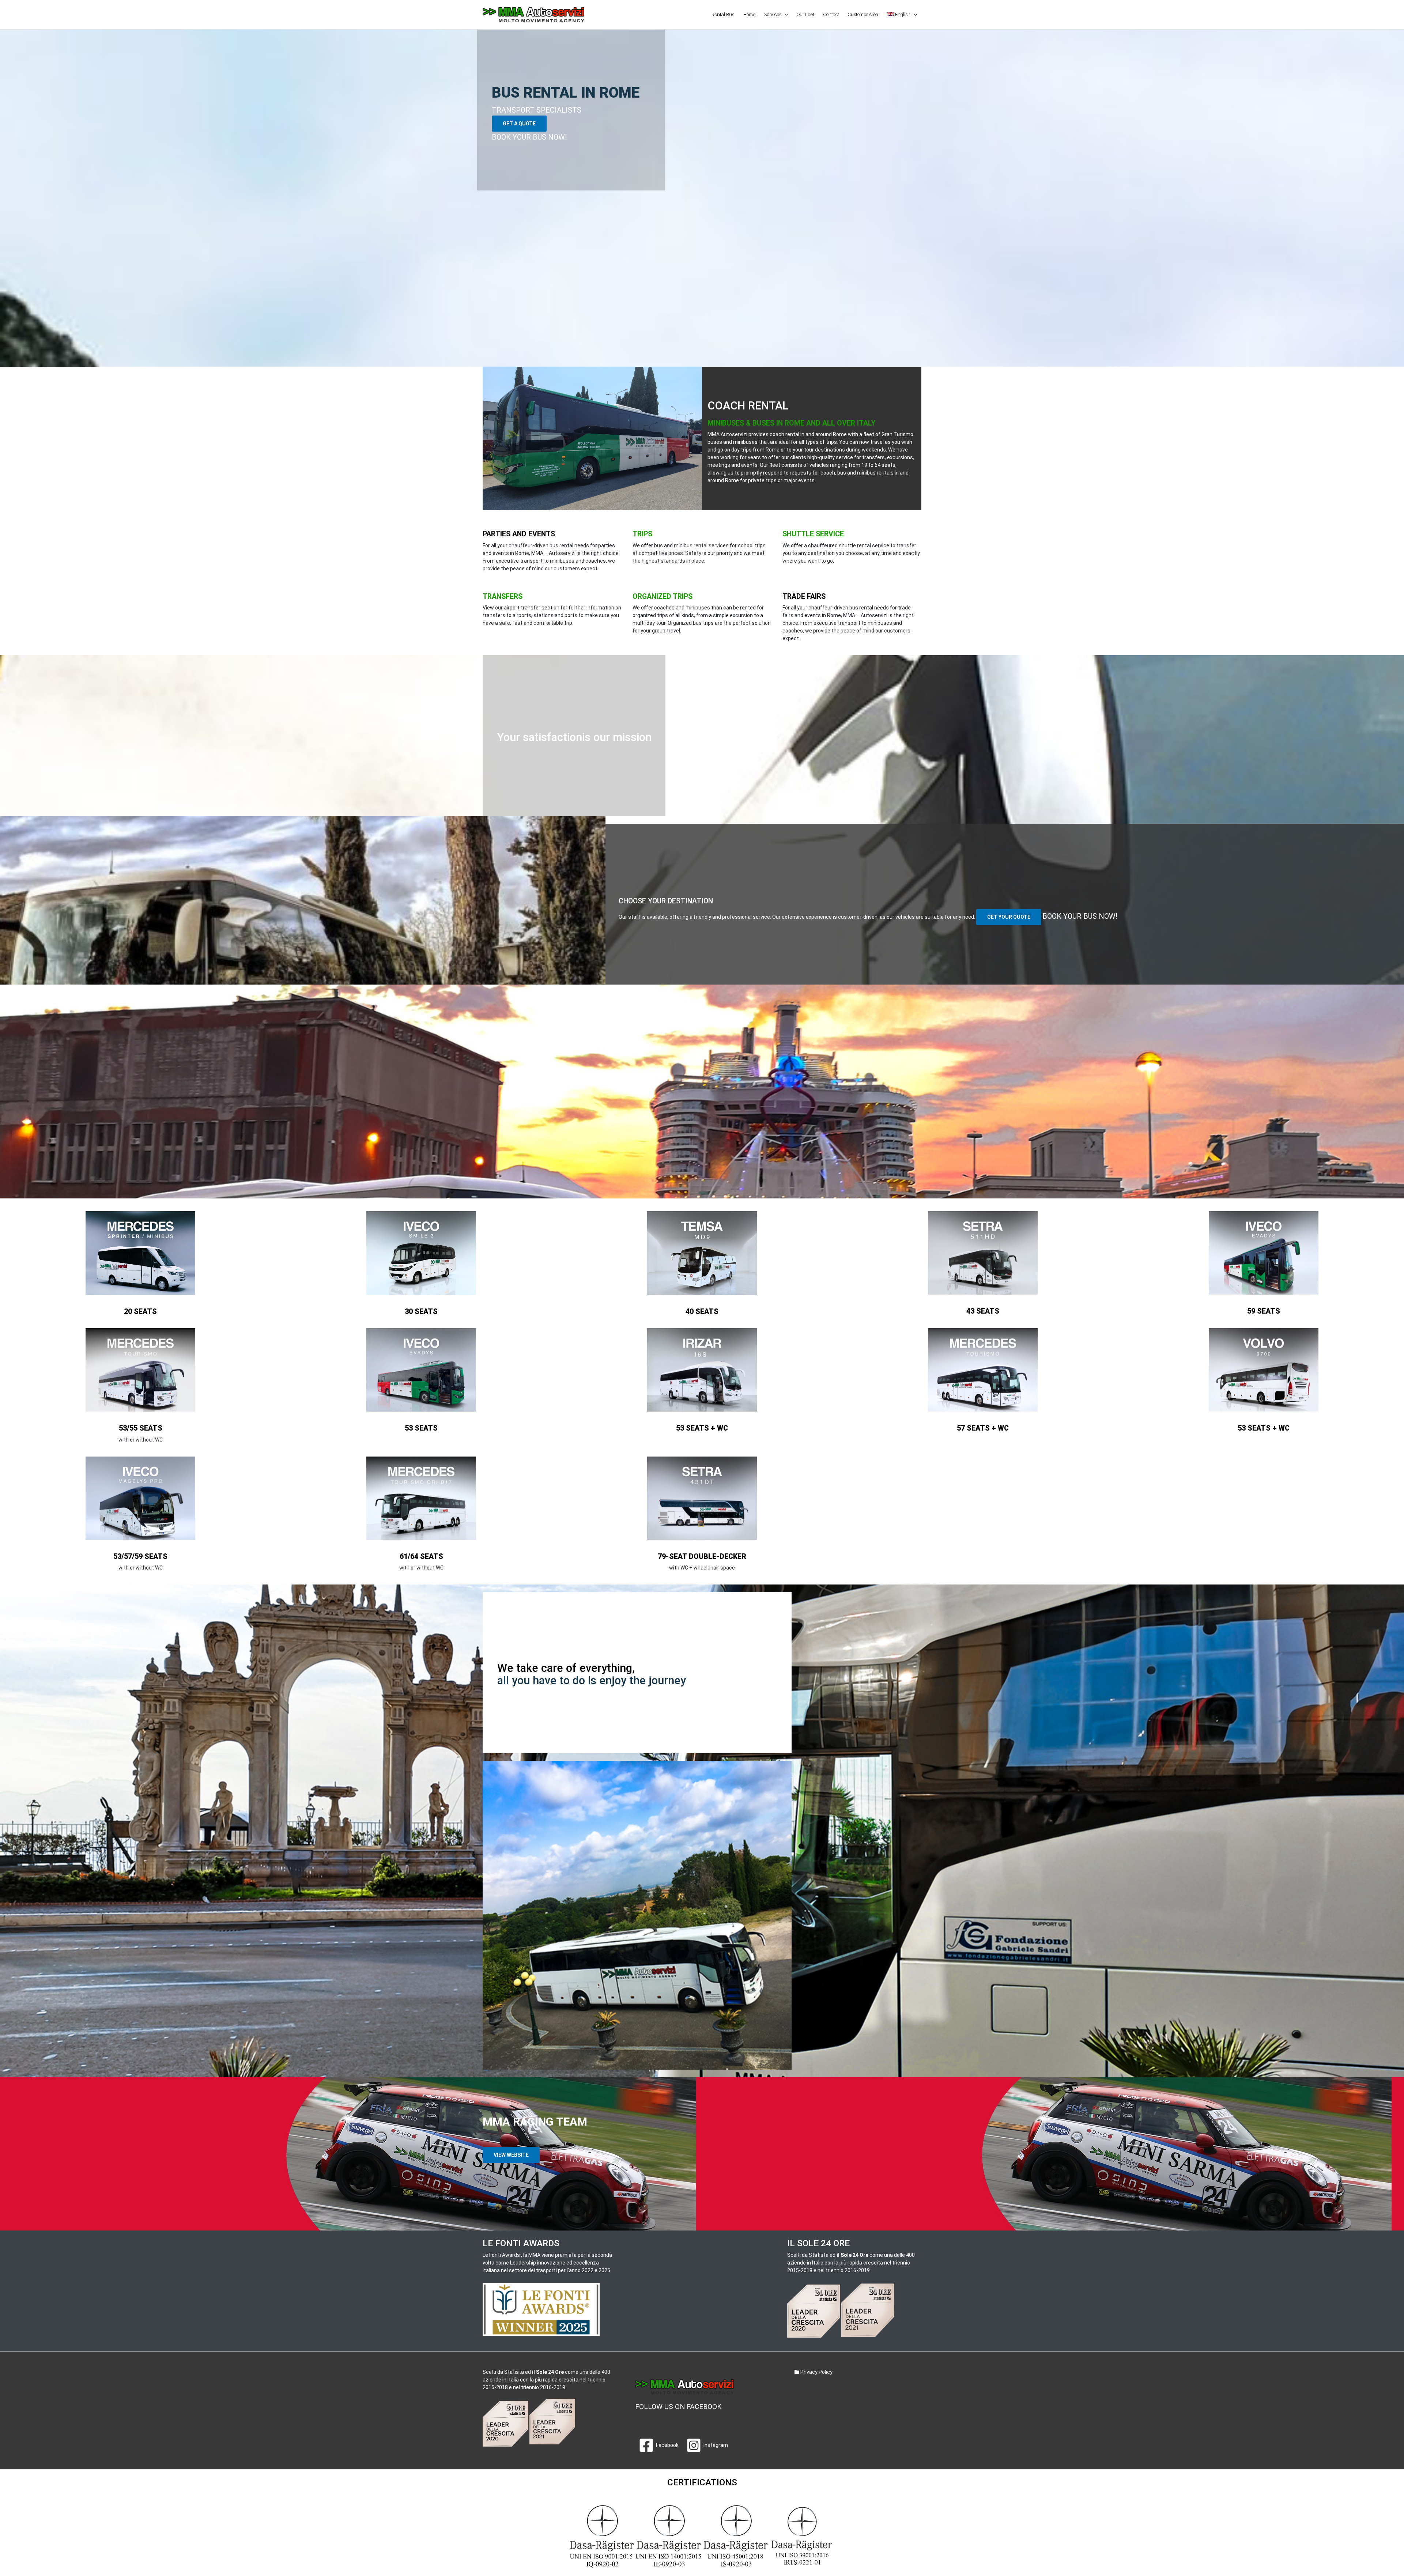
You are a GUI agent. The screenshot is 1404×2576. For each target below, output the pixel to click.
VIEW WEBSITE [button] (511, 2155)
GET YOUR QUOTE (1009, 917)
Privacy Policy (816, 2372)
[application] (784, 15)
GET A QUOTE (519, 124)
